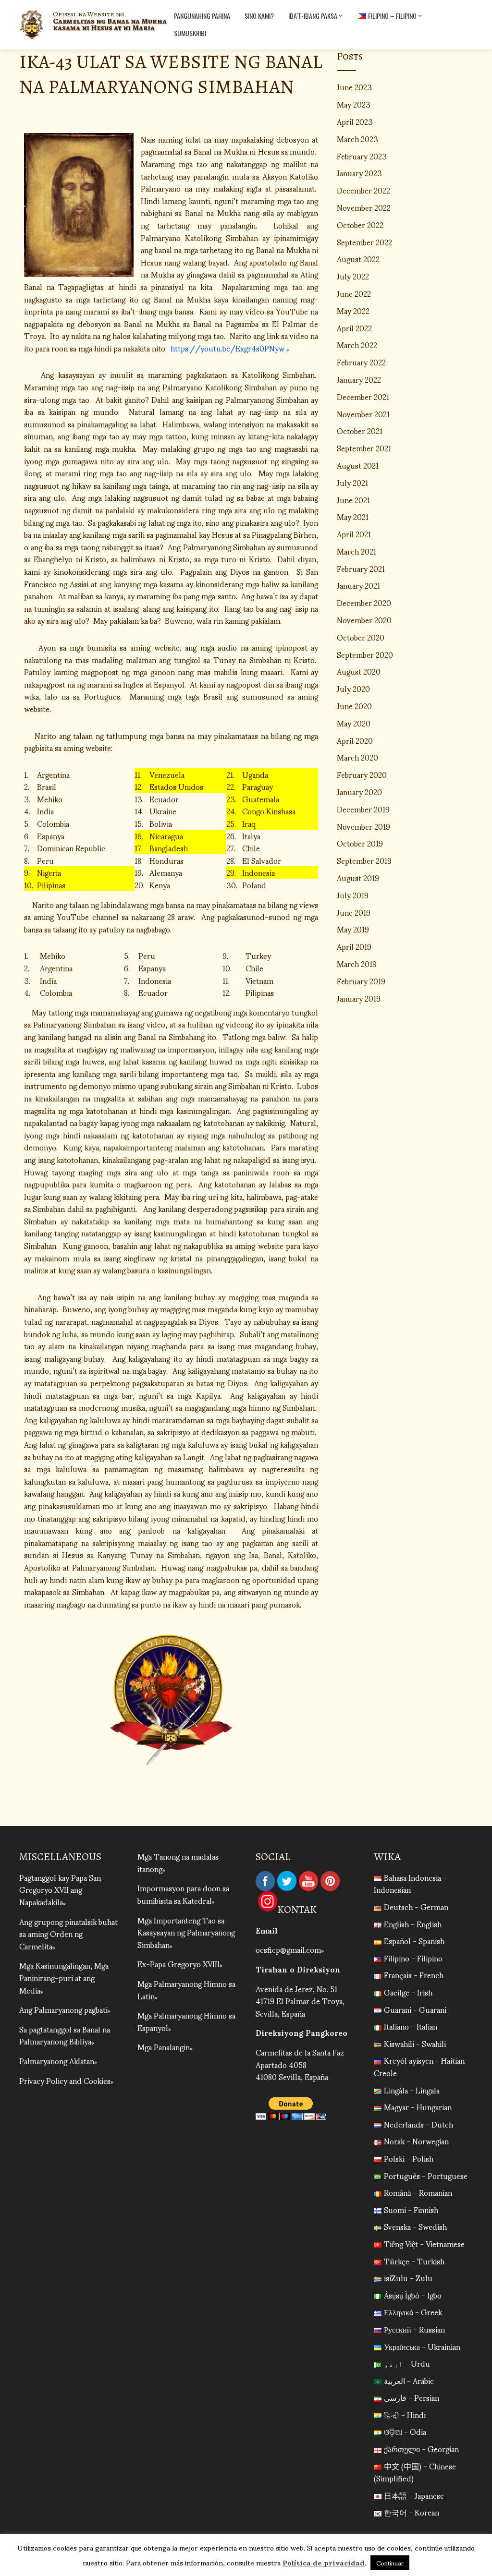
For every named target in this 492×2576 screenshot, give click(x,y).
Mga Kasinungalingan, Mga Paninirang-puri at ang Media (64, 1977)
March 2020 (357, 757)
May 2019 (353, 929)
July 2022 (353, 276)
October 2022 (360, 224)
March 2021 (357, 551)
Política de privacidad (324, 2562)
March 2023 (357, 139)
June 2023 (354, 87)
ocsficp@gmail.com (288, 1949)
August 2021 (358, 465)
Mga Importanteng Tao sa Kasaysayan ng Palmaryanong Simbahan (186, 1932)
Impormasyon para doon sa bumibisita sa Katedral (183, 1894)
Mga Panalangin (164, 2047)
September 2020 (365, 654)
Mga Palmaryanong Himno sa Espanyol (186, 2021)
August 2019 (358, 877)
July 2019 (353, 895)
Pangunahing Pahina (202, 16)
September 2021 (364, 448)
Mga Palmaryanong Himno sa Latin (186, 1989)
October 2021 (360, 430)
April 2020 (355, 740)
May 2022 (353, 310)
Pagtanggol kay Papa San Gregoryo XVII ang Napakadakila (60, 1889)
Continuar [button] (390, 2563)
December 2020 (364, 602)
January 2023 (359, 173)
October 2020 (361, 637)
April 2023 (355, 121)
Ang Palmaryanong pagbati (63, 2009)
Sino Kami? (259, 16)
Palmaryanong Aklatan (57, 2061)
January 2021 (358, 585)
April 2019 (354, 946)
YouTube (308, 1881)
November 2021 (363, 414)
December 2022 (363, 190)
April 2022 (354, 328)
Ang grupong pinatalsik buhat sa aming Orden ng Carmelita (68, 1934)
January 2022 (359, 379)
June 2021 (353, 500)
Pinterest (330, 1881)
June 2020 (354, 706)
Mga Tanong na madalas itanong (178, 1862)
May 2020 (354, 723)
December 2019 (363, 809)
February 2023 (362, 156)
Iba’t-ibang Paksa (313, 16)
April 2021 (354, 534)
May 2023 (354, 104)
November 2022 (364, 207)
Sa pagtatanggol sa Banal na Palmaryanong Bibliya (65, 2035)
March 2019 (357, 963)
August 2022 (358, 259)
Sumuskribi (190, 33)
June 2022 (354, 293)
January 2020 (359, 792)
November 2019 (363, 826)
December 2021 (363, 396)
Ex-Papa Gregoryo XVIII (178, 1964)
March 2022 (357, 345)
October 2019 (360, 843)
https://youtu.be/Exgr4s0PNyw (228, 348)
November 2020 (364, 620)
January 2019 (359, 998)
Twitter (287, 1881)
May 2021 (353, 516)
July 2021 (352, 482)
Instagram (268, 1901)
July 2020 (353, 688)
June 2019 (354, 912)
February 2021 (361, 568)
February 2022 (361, 362)
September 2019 (364, 860)
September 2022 (364, 242)
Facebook (265, 1881)
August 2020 (359, 671)
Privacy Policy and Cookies (65, 2080)
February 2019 (361, 981)
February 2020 (362, 774)
